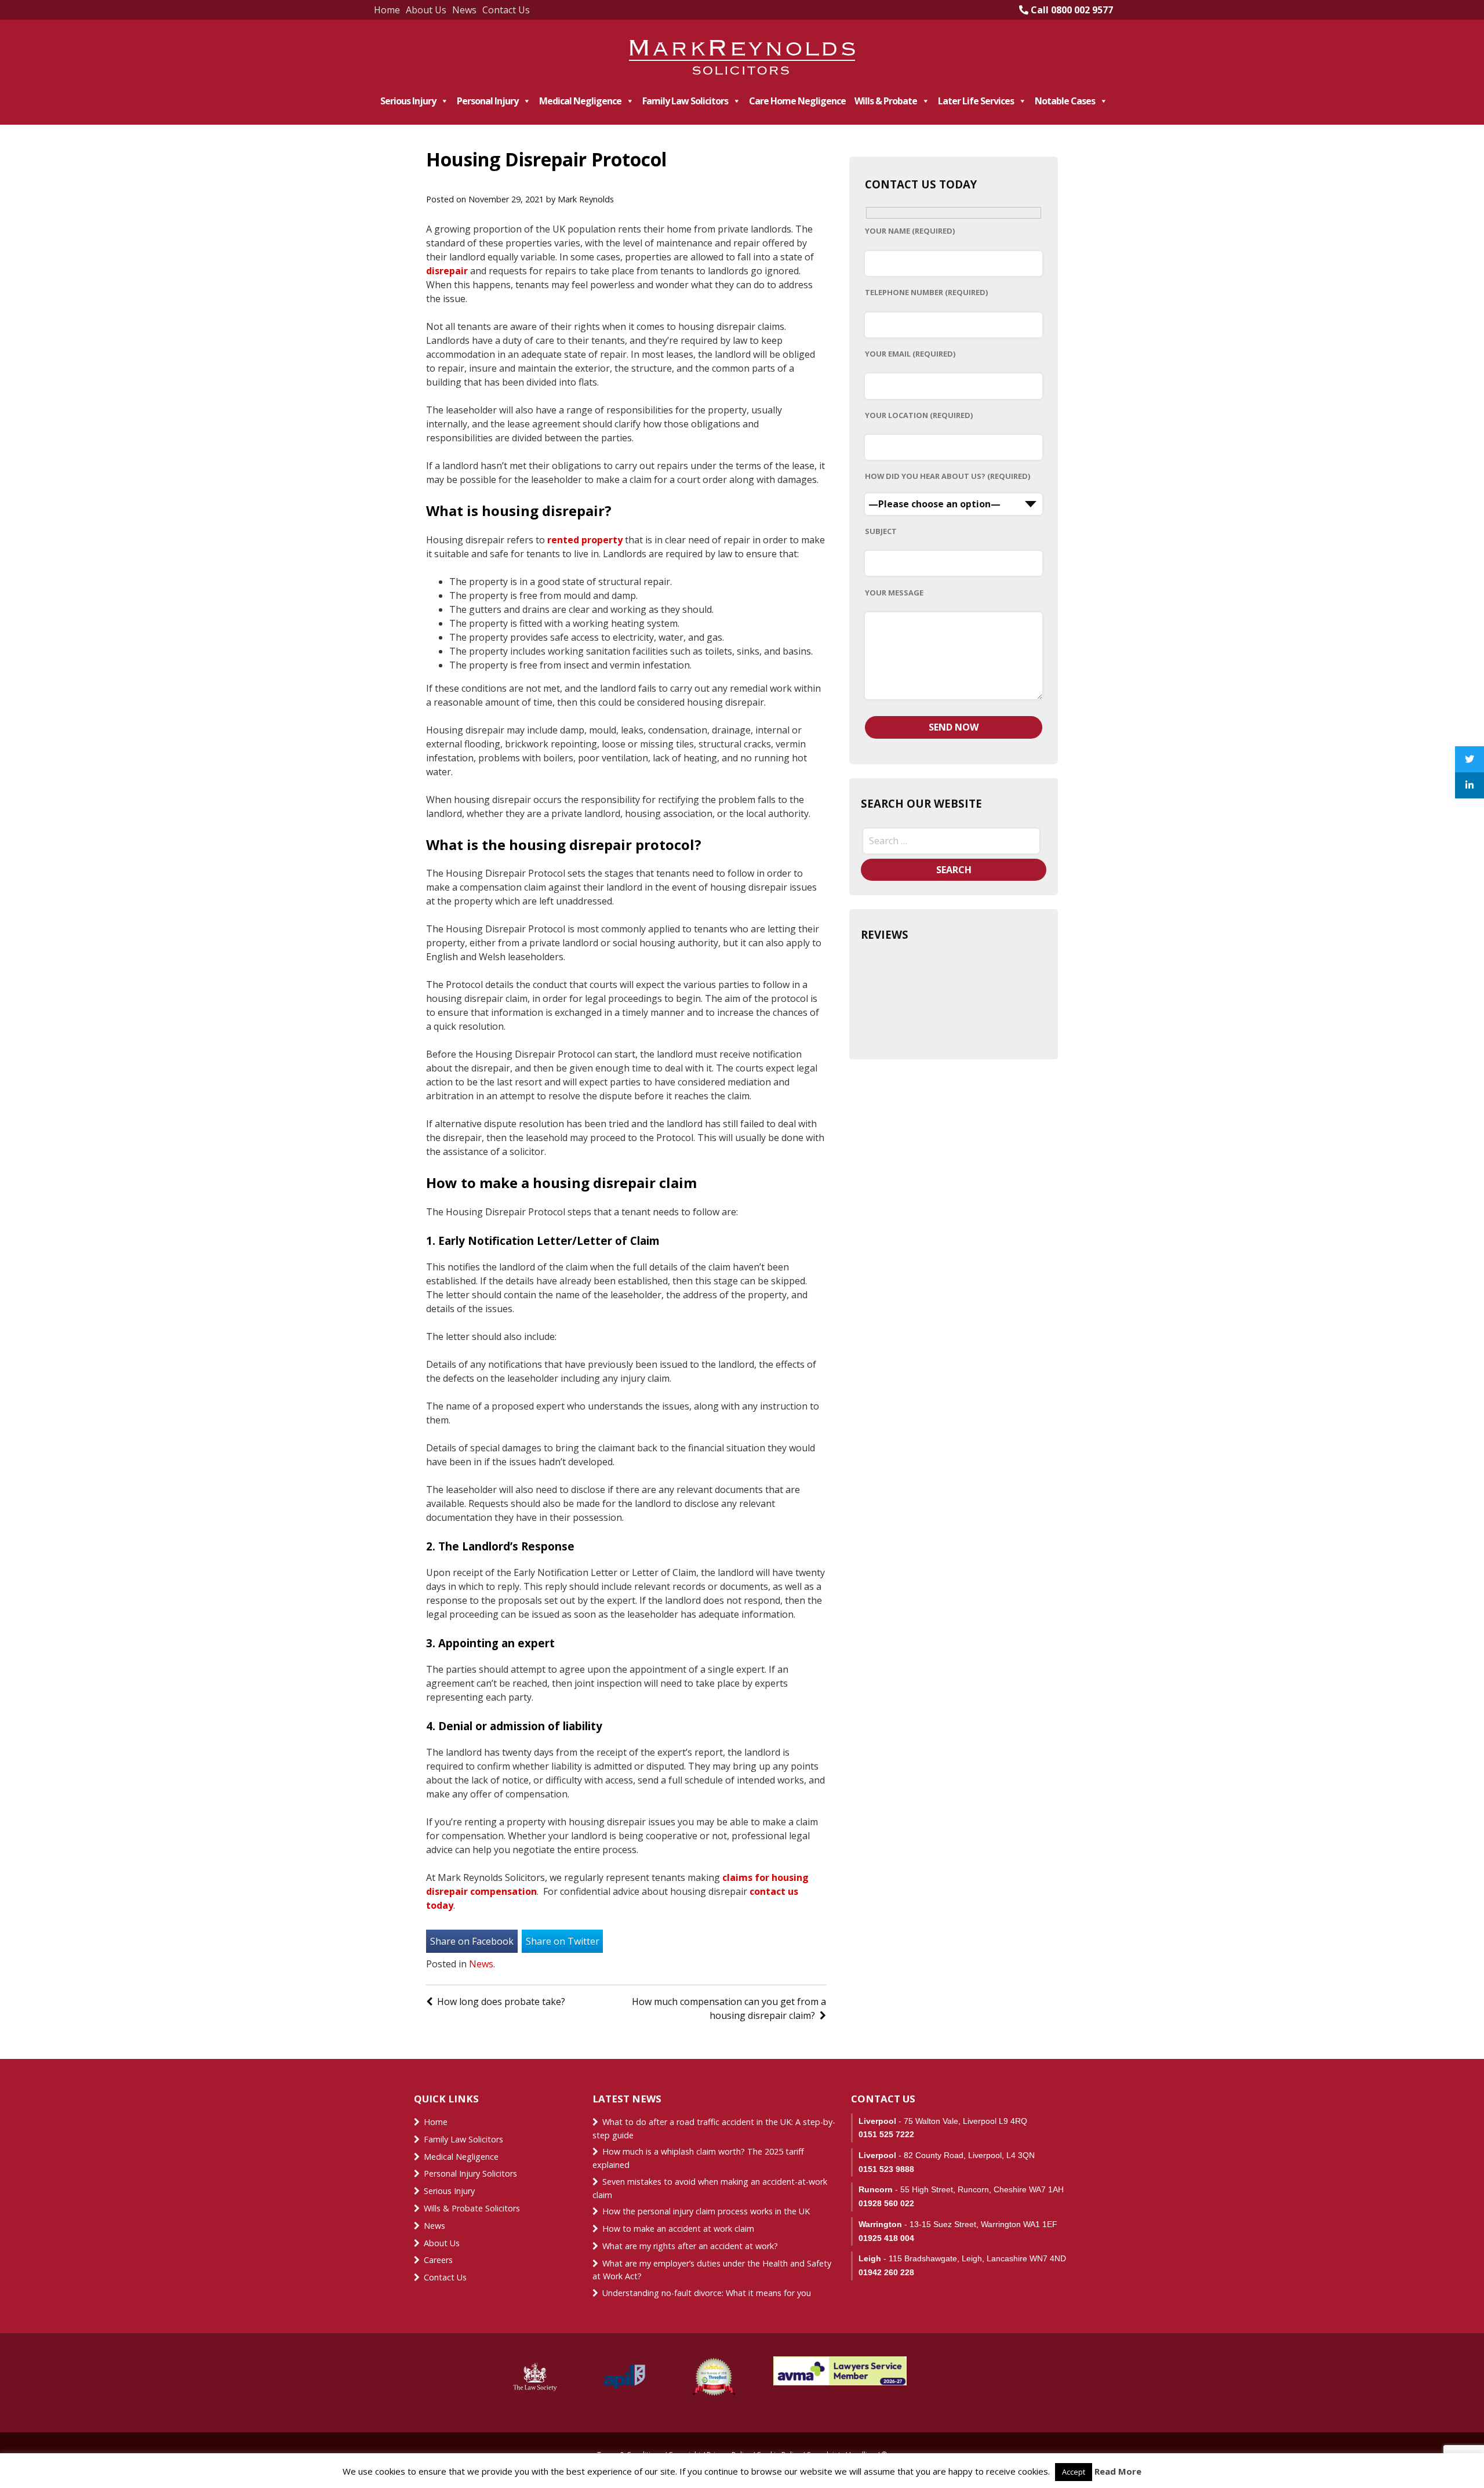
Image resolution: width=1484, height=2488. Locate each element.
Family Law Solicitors (685, 101)
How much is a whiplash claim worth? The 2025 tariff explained (698, 2158)
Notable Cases (1065, 101)
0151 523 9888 (886, 2169)
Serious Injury (408, 101)
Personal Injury (488, 101)
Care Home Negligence (797, 101)
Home (387, 10)
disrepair (447, 271)
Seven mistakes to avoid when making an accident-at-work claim (710, 2188)
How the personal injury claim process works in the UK (707, 2211)
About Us (426, 10)
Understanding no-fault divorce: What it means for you (707, 2293)
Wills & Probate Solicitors (472, 2208)
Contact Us (506, 10)
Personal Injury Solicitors (470, 2173)
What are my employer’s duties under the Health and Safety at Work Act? (712, 2270)
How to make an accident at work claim (678, 2229)
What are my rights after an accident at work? (690, 2246)
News (464, 10)
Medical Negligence (580, 101)
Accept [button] (1074, 2472)
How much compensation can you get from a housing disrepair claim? (729, 2008)
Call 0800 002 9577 (1071, 10)
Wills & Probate (886, 101)
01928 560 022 (886, 2203)
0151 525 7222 (886, 2134)
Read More (1118, 2471)
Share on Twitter (563, 1941)
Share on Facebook (472, 1941)
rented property (585, 540)
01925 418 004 (886, 2238)
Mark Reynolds (586, 199)
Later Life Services (976, 101)
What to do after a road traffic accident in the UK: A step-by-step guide (714, 2129)
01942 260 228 (886, 2272)
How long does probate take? (501, 2002)
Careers (438, 2260)
